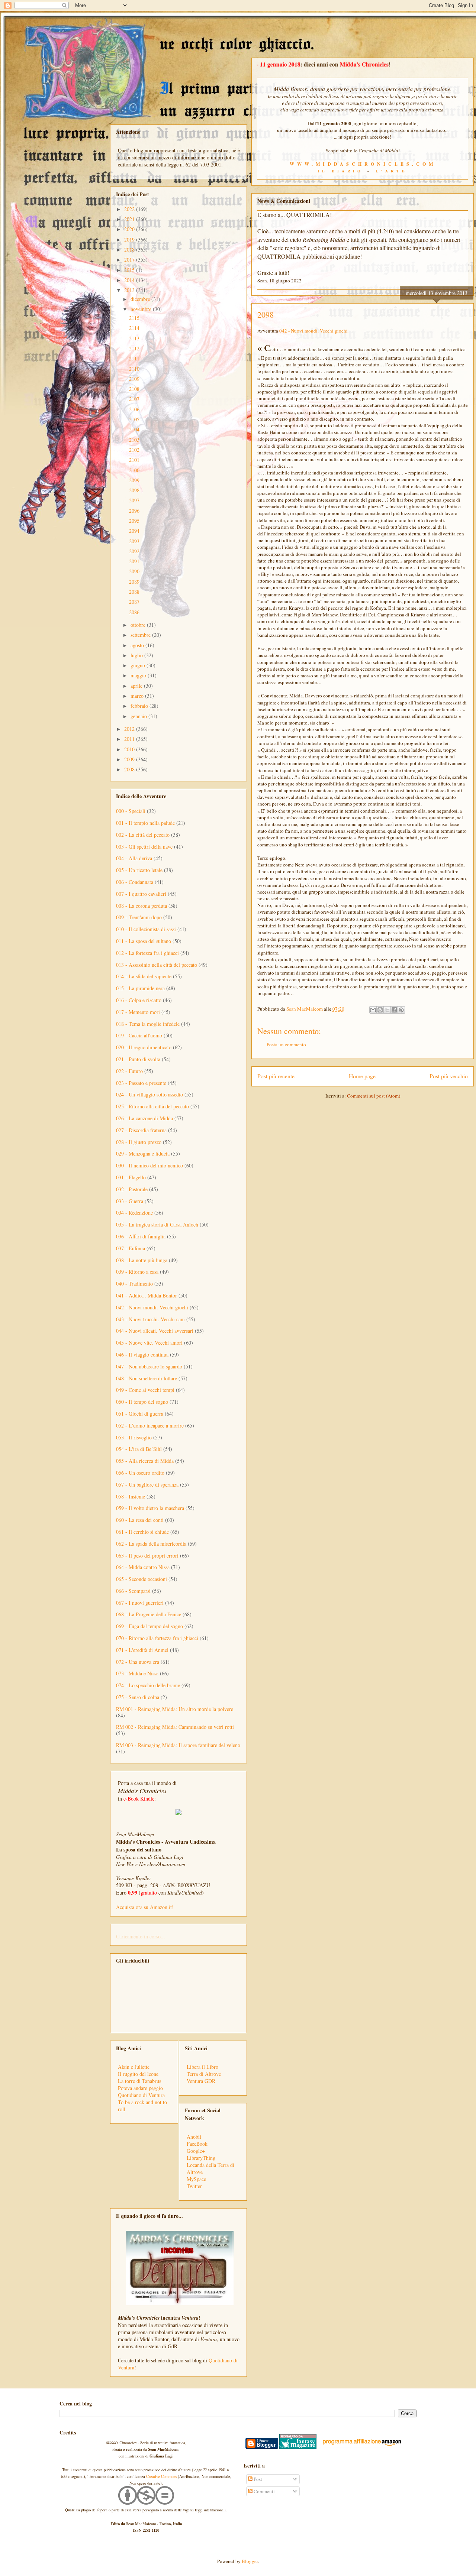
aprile (137, 686)
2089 (134, 582)
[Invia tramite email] (373, 1010)
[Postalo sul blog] (380, 1010)
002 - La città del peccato (143, 835)
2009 (130, 759)
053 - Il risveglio (134, 1437)
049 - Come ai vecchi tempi (145, 1390)
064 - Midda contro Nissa (143, 1567)
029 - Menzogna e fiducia (143, 1153)
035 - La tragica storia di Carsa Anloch (157, 1224)
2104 (134, 429)
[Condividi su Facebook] (394, 1010)
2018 (130, 250)
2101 (134, 460)
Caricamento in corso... (141, 1936)
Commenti (264, 2491)
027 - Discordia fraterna (141, 1130)
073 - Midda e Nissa (137, 1673)
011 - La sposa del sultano (144, 941)
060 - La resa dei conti (140, 1520)
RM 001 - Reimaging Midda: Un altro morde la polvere (175, 1709)
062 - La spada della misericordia (151, 1544)
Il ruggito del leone (138, 2074)
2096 (134, 511)
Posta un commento (286, 1044)
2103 (134, 440)
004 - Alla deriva (134, 858)
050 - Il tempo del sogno (142, 1402)
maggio (139, 675)
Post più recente (276, 1076)
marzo (138, 696)
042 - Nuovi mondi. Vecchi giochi (313, 331)
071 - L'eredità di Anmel (142, 1650)
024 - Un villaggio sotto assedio (149, 1094)
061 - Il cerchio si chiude (142, 1532)
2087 (134, 602)
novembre (142, 309)
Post (257, 2479)
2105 (134, 419)
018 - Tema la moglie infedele (148, 1024)
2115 (134, 318)
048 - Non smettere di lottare (147, 1378)
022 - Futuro (129, 1071)
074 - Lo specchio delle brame (148, 1685)
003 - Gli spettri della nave (144, 847)
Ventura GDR (201, 2081)
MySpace (196, 2179)
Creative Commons (161, 2476)
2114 (134, 328)
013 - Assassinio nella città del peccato (157, 965)
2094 (134, 531)
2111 (134, 358)
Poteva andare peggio (140, 2088)
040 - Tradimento (134, 1284)
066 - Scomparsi (133, 1591)
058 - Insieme (131, 1496)
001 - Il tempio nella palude (145, 823)
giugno (139, 665)
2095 (134, 521)
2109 (134, 379)
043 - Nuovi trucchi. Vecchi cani (150, 1319)
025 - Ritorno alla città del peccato (152, 1106)
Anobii (194, 2137)
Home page (362, 1076)
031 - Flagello (131, 1177)
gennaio (139, 716)
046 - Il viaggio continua (142, 1355)
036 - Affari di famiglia (141, 1236)
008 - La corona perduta (141, 906)
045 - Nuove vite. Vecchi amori (149, 1343)
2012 (130, 729)
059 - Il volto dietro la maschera (150, 1508)
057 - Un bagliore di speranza (147, 1485)
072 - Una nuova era (138, 1662)
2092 (134, 551)
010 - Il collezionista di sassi (146, 929)
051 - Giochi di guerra (140, 1414)
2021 (130, 219)
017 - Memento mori (138, 1012)
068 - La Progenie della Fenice (149, 1614)
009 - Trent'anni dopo (139, 917)
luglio (137, 655)
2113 (134, 338)
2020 (130, 229)
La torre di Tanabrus (139, 2081)
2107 (134, 399)
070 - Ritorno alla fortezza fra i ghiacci (157, 1638)
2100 (134, 470)
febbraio (140, 706)
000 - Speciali (131, 811)
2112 (134, 348)
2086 (134, 612)
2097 (134, 500)
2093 (134, 541)
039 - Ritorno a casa (137, 1272)
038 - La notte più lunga (142, 1260)
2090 (134, 571)
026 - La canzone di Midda (144, 1118)
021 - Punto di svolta (138, 1059)
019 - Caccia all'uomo (139, 1035)
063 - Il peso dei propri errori (147, 1556)
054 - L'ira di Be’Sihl (139, 1449)
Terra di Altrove (204, 2074)
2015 (130, 270)
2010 (130, 749)
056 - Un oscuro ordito (140, 1473)
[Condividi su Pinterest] (401, 1010)
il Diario (340, 171)
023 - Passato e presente (141, 1083)
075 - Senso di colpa (138, 1697)
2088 (134, 592)
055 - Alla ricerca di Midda (145, 1461)
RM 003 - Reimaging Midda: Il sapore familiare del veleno (178, 1745)
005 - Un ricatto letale (139, 870)
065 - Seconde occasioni (141, 1579)
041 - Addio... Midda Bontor (147, 1295)
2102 (134, 450)
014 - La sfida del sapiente (144, 976)
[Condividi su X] (387, 1010)
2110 (134, 369)
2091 (134, 561)
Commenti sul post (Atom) (374, 1096)
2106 (134, 409)
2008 (130, 769)
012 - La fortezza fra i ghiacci (147, 953)
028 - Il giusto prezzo (139, 1142)
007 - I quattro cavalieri (141, 894)
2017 (130, 260)
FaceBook (197, 2144)
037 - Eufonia (131, 1248)
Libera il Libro (202, 2067)
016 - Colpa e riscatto (139, 1000)
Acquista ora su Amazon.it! (145, 1907)
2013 (130, 290)
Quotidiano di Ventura (141, 2095)
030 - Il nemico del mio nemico (149, 1165)
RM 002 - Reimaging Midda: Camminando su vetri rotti (175, 1727)
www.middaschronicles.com (363, 164)
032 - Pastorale (132, 1189)
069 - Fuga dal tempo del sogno (149, 1626)
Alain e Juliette (134, 2067)
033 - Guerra (130, 1201)
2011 (130, 739)
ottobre (139, 625)
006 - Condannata (135, 882)
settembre (141, 635)
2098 (134, 490)
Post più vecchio (449, 1076)
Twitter (194, 2186)
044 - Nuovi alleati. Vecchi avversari (155, 1331)
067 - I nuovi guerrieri (140, 1603)
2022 (130, 209)
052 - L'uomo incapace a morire (150, 1425)
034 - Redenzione (134, 1213)
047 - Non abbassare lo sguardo (149, 1366)
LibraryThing (201, 2158)
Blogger (250, 2561)
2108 (134, 389)
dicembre (141, 299)
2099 (134, 480)
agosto (138, 645)
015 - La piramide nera (140, 988)
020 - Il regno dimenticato (144, 1047)
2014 (130, 280)
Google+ (196, 2151)
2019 (130, 239)
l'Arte (392, 171)
